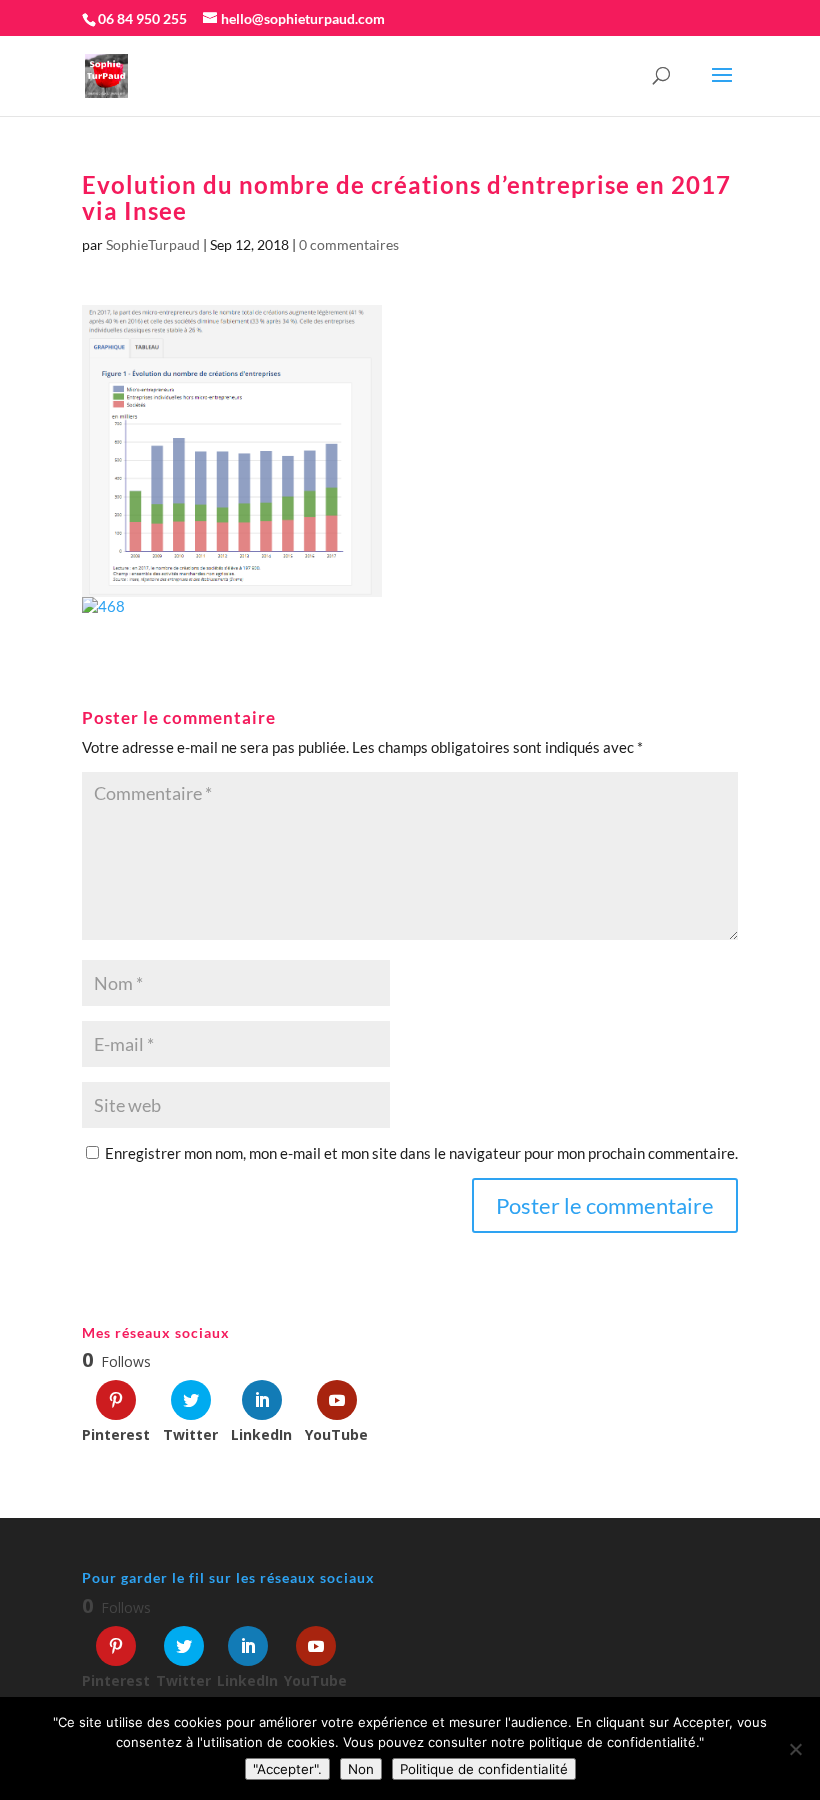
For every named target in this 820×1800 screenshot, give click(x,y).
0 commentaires (349, 244)
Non (361, 1769)
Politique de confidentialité (484, 1769)
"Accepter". (287, 1769)
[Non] (795, 1749)
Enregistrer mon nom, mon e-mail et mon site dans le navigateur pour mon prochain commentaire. (421, 1153)
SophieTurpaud (153, 244)
